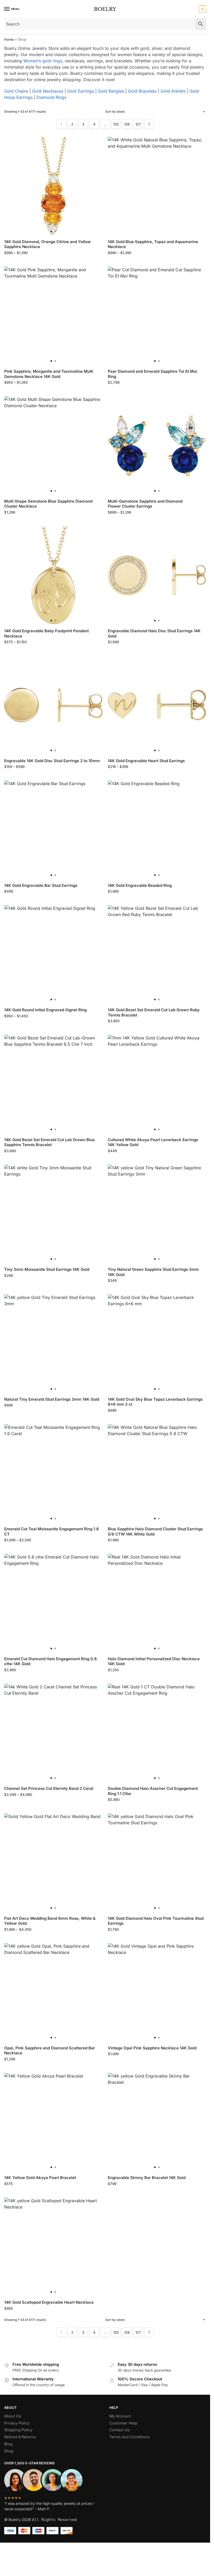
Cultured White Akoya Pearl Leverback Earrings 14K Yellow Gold (153, 1142)
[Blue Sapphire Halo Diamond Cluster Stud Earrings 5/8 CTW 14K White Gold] (157, 1473)
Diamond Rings (51, 97)
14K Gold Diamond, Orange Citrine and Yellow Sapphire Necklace (47, 244)
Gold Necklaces (48, 91)
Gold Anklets (173, 91)
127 (138, 124)
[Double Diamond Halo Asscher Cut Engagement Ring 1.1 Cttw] (157, 1733)
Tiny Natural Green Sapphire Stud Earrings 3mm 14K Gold (153, 1272)
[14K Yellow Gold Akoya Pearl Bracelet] (53, 2122)
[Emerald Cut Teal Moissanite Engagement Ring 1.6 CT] (53, 1473)
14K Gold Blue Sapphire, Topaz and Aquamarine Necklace (153, 244)
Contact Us (120, 2430)
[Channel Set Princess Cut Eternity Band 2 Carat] (53, 1733)
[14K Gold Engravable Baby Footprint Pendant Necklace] (53, 575)
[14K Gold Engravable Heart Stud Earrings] (157, 705)
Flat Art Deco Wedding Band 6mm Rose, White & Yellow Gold (50, 1921)
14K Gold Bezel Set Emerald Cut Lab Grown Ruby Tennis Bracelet (154, 1012)
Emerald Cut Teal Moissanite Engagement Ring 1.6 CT (52, 1531)
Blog (8, 2444)
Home (9, 39)
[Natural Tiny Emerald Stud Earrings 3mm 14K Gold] (53, 1343)
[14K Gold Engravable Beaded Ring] (157, 830)
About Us (13, 2416)
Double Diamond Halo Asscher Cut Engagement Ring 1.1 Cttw (153, 1791)
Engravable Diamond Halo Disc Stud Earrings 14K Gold (154, 633)
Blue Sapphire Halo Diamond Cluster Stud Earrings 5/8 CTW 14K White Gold (155, 1531)
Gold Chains (16, 91)
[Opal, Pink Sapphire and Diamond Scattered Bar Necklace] (53, 1992)
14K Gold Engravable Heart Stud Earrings (146, 761)
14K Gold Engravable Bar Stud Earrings (41, 885)
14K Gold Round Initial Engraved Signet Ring (45, 1010)
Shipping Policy (18, 2430)
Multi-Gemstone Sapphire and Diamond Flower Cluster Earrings (145, 504)
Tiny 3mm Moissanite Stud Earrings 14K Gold (47, 1269)
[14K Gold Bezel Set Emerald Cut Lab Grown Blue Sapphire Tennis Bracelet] (53, 1084)
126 (127, 124)
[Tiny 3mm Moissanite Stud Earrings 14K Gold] (53, 1214)
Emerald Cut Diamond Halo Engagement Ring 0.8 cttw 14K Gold (50, 1661)
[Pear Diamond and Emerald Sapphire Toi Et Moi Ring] (157, 316)
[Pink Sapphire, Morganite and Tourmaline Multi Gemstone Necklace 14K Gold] (53, 316)
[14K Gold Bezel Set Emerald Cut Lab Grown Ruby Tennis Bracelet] (157, 954)
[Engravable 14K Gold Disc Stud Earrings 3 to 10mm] (53, 705)
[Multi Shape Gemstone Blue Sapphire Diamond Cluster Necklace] (53, 445)
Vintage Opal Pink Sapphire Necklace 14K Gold (152, 2048)
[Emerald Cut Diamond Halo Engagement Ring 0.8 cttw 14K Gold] (53, 1603)
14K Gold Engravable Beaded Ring (140, 885)
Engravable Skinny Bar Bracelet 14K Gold (147, 2178)
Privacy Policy (17, 2423)
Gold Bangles (111, 91)
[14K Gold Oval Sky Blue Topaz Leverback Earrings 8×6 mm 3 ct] (157, 1343)
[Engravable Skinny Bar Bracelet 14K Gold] (157, 2122)
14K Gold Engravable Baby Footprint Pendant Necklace (46, 633)
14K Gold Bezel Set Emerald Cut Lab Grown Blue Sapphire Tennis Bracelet (49, 1142)
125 (116, 124)
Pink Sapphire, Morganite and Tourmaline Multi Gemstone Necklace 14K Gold (49, 374)
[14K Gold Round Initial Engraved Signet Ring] (53, 954)
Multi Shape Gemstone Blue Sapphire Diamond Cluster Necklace (48, 504)
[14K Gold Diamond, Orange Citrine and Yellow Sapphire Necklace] (53, 186)
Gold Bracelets (142, 91)
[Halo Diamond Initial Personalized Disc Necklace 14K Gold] (157, 1603)
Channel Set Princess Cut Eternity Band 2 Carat (49, 1788)
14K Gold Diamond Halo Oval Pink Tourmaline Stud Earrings (156, 1921)
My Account (120, 2416)
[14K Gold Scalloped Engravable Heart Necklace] (53, 2247)
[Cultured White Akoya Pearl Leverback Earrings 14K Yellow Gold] (157, 1084)
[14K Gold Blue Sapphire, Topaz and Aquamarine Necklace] (157, 186)
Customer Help (123, 2423)
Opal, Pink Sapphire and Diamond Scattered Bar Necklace (50, 2051)
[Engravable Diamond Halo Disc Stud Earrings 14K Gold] (157, 575)
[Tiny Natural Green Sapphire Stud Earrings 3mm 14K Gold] (157, 1214)
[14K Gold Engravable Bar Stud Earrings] (53, 830)
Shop (9, 2451)
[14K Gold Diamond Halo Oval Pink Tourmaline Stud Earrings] (157, 1862)
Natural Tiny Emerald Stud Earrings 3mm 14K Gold (52, 1399)
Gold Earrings (81, 91)
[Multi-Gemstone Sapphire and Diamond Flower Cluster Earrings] (157, 445)
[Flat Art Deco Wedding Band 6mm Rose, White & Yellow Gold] (53, 1862)
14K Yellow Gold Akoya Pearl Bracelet (40, 2178)
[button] (202, 9)
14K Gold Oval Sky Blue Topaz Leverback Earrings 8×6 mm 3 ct (155, 1402)
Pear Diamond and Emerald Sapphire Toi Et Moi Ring (152, 374)
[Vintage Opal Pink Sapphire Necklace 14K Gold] (157, 1992)
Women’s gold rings (43, 61)
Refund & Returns (20, 2437)
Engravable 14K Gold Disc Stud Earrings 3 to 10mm (52, 761)
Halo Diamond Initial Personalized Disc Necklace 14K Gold (154, 1661)
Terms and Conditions (130, 2437)
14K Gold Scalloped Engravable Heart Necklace (49, 2302)
